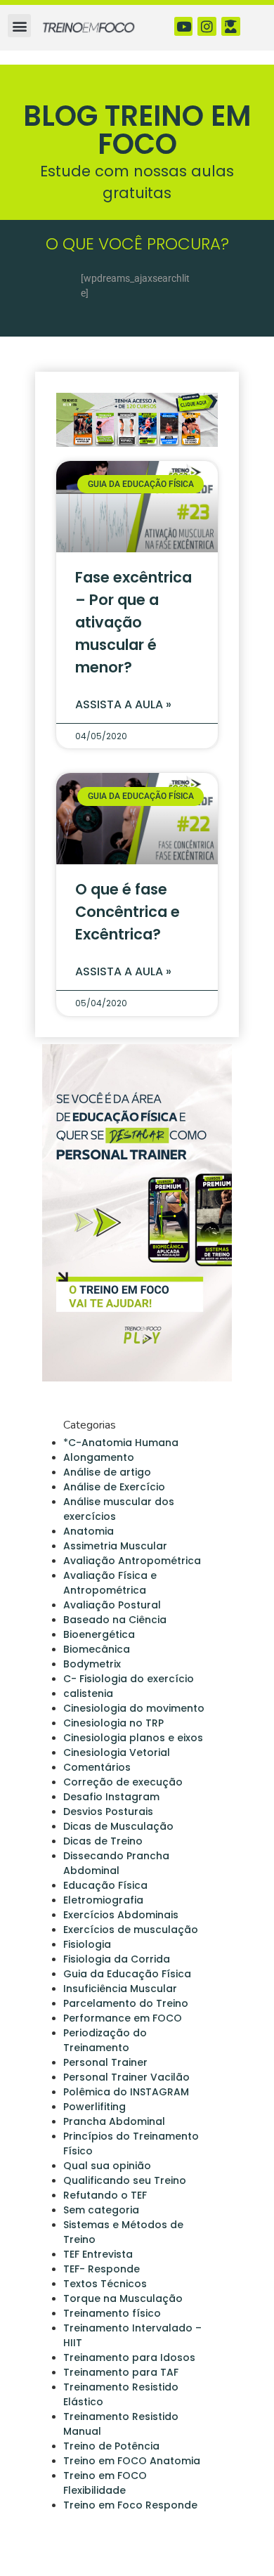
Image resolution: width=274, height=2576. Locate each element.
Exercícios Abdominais (121, 1915)
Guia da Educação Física (127, 1974)
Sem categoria (101, 2210)
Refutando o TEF (105, 2195)
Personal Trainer (105, 2062)
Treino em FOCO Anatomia (132, 2461)
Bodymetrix (92, 1664)
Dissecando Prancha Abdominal (116, 1863)
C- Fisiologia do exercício (129, 1679)
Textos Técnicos (105, 2284)
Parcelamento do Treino (126, 2003)
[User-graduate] (231, 26)
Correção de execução (123, 1782)
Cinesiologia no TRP (113, 1723)
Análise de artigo (107, 1472)
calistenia (88, 1693)
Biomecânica (97, 1649)
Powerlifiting (94, 2107)
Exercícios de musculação (131, 1930)
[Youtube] (184, 26)
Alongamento (99, 1457)
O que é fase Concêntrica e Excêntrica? (128, 912)
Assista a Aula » (123, 704)
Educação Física (105, 1885)
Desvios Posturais (108, 1811)
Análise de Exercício (114, 1487)
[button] (19, 26)
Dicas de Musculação (118, 1826)
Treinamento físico (112, 2313)
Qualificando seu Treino (125, 2180)
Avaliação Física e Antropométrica (110, 1583)
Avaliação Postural (112, 1605)
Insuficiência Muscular (120, 1989)
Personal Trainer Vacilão (126, 2077)
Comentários (97, 1767)
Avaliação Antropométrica (132, 1561)
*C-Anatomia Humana (121, 1443)
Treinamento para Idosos (129, 2357)
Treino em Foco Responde (130, 2505)
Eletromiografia (103, 1900)
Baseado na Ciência (115, 1620)
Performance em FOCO (123, 2018)
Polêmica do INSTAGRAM (126, 2092)
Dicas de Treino (103, 1841)
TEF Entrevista (98, 2254)
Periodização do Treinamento (105, 2040)
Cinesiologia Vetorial (117, 1752)
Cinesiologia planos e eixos (133, 1738)
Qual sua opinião (107, 2166)
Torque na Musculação (123, 2298)
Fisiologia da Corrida (117, 1959)
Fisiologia (87, 1944)
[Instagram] (207, 26)
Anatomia (89, 1531)
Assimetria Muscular (115, 1546)
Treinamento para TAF (121, 2372)
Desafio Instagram (111, 1797)
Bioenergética (99, 1634)
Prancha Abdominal (114, 2121)
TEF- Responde (102, 2269)
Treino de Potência (111, 2446)
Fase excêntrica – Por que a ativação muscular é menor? (133, 622)
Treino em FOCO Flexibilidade (105, 2483)
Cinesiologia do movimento (134, 1708)
